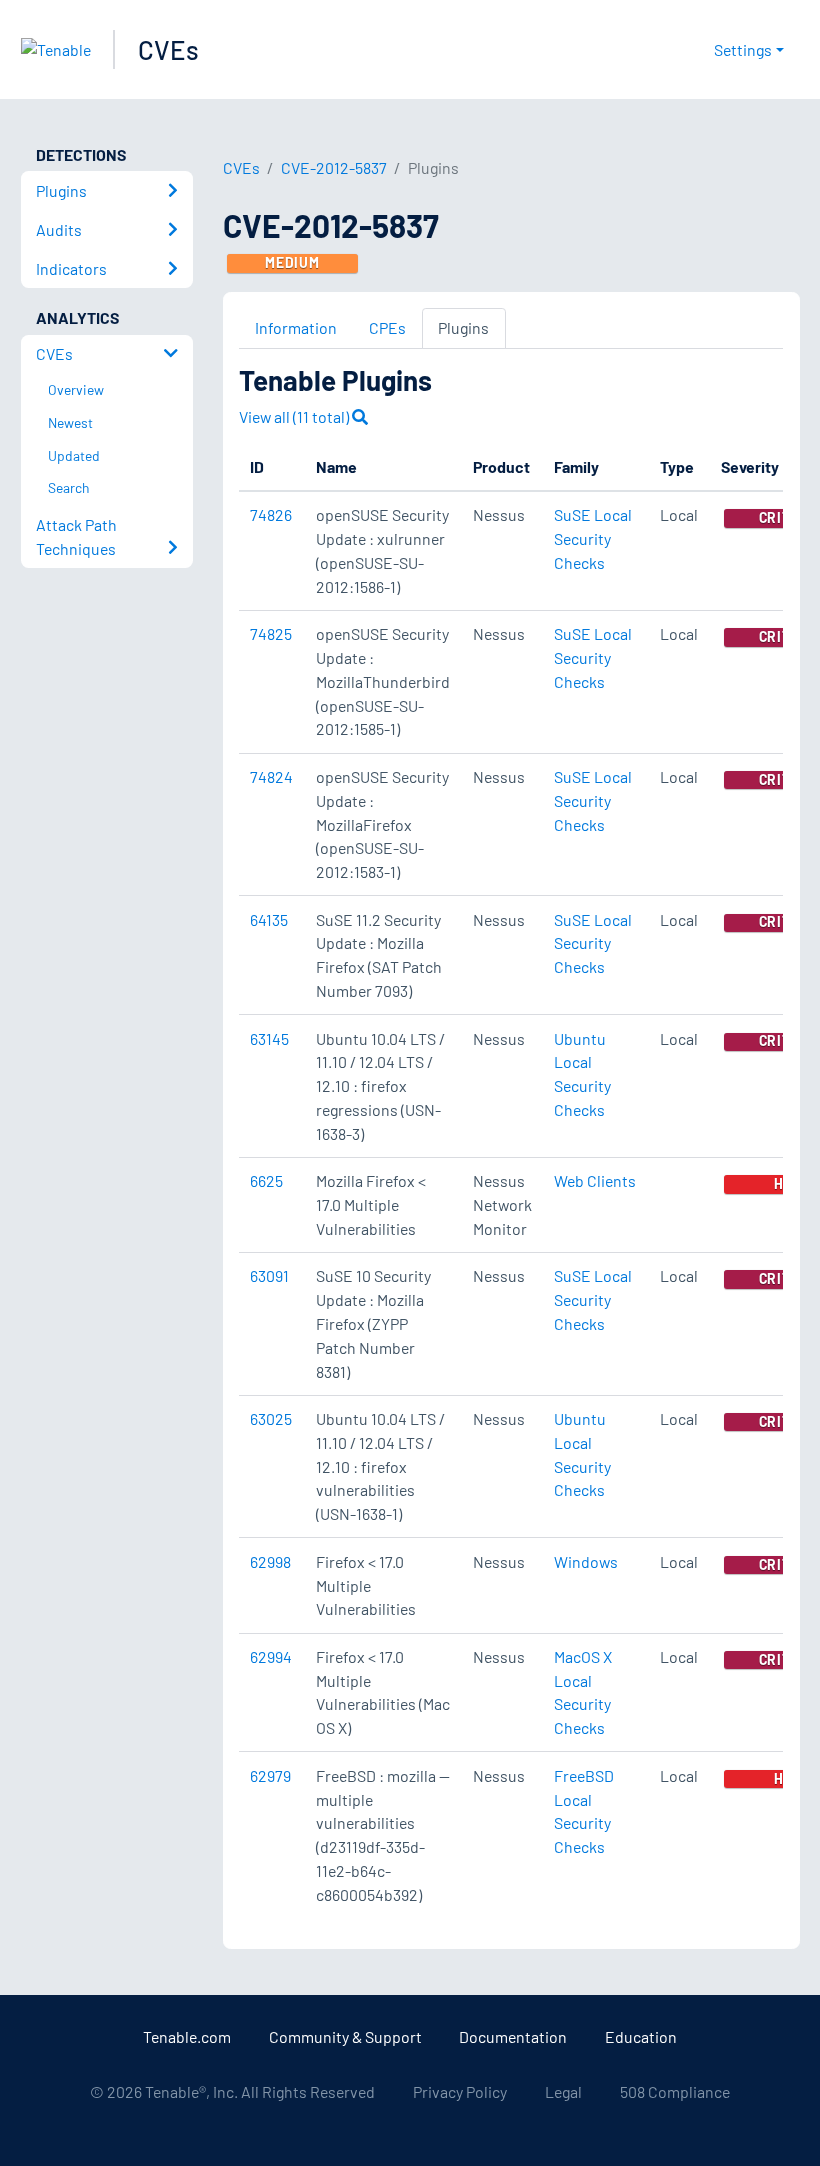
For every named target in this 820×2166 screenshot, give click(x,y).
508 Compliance (675, 2091)
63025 (271, 1418)
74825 (271, 633)
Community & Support (345, 2036)
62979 (270, 1775)
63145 (269, 1038)
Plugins (463, 327)
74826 (271, 514)
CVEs (168, 49)
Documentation (513, 2036)
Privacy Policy (460, 2091)
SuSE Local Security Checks (593, 538)
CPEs (387, 327)
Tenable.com (187, 2036)
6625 (266, 1180)
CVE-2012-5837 (334, 167)
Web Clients (595, 1180)
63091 (269, 1275)
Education (641, 2036)
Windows (586, 1561)
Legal (563, 2091)
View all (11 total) (295, 416)
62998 (270, 1561)
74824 (271, 776)
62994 (271, 1656)
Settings (743, 49)
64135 (269, 919)
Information (296, 327)
